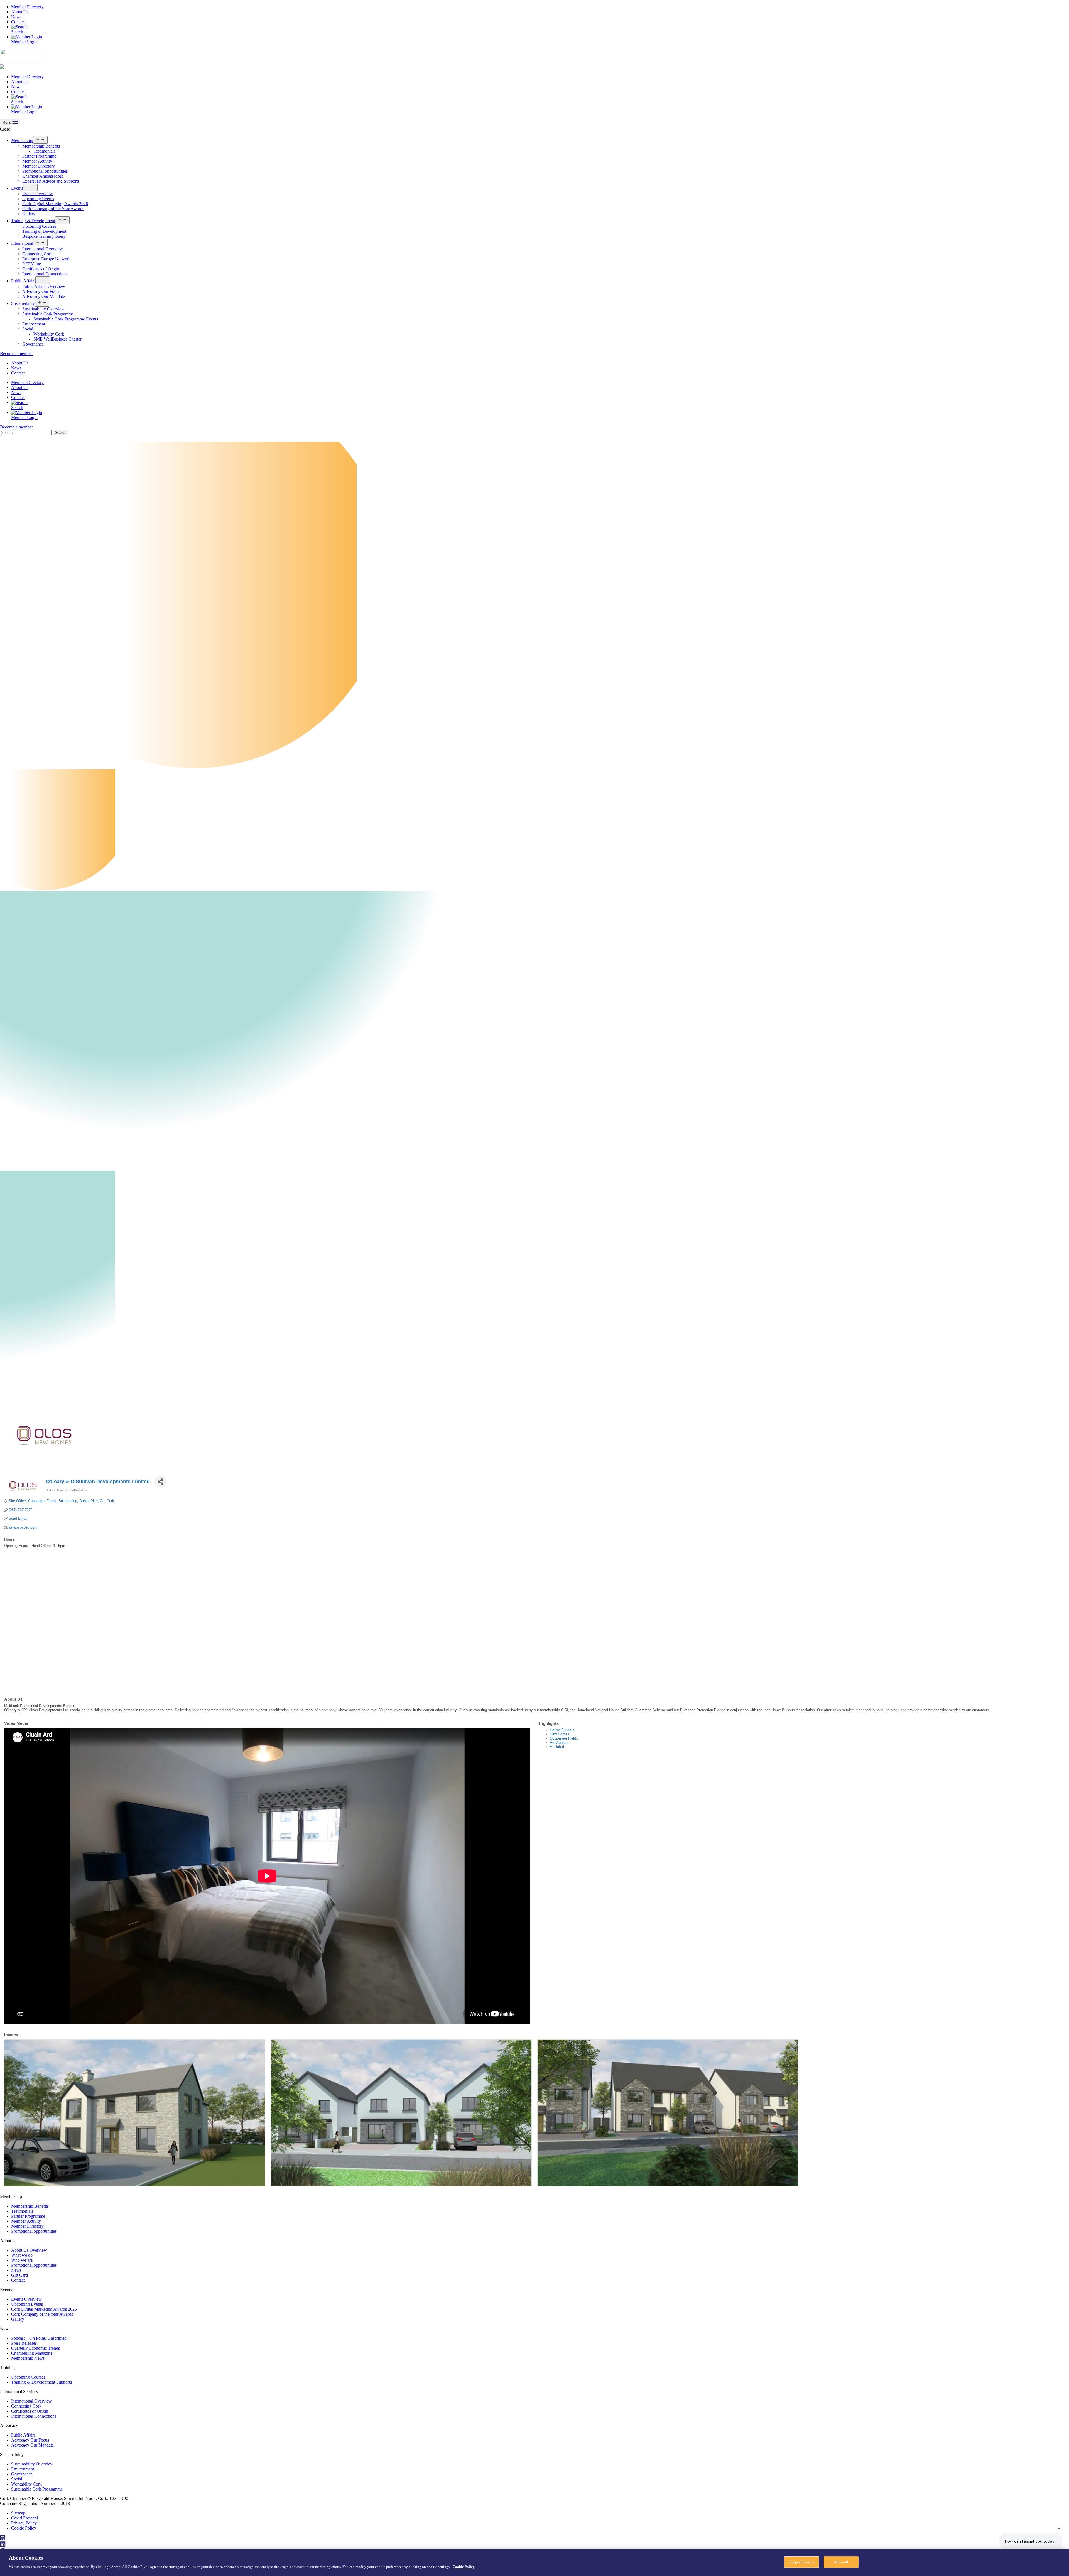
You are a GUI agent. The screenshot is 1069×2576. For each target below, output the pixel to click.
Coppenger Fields (564, 1738)
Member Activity (37, 161)
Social (28, 329)
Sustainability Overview (43, 309)
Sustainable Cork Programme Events (66, 319)
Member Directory (27, 7)
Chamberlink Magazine (32, 2353)
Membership (22, 140)
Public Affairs (23, 281)
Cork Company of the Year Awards (53, 209)
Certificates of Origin (41, 269)
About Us (20, 12)
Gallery (29, 214)
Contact (18, 22)
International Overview (43, 249)
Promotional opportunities (45, 171)
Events (17, 188)
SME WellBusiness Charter (57, 339)
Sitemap (18, 2513)
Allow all (841, 2562)
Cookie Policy (24, 2528)
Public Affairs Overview (44, 286)
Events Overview (38, 194)
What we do (22, 2255)
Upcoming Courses (39, 226)
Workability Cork (49, 334)
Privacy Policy (24, 2523)
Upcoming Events (38, 199)
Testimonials (44, 151)
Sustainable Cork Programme (48, 314)
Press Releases (24, 2343)
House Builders (562, 1730)
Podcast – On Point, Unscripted (39, 2338)
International (22, 243)
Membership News (28, 2358)
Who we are (22, 2260)
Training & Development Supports (41, 2382)
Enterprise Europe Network (46, 259)
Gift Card (19, 2275)
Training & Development (33, 221)
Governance (33, 344)
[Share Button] (160, 1482)
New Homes (560, 1734)
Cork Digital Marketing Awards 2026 (55, 204)
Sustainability (23, 303)
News (16, 17)
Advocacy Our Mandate (44, 296)
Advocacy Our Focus (41, 291)
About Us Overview (29, 2250)
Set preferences (802, 2562)
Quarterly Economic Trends (35, 2348)
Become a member (16, 353)
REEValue (32, 264)
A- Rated (557, 1747)
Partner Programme (39, 156)
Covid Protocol (24, 2518)
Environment (34, 324)
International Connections (45, 274)
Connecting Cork (37, 254)
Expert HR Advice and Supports (51, 181)
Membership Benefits (41, 146)
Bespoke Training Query (44, 236)
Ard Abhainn (560, 1743)
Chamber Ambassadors (43, 176)
